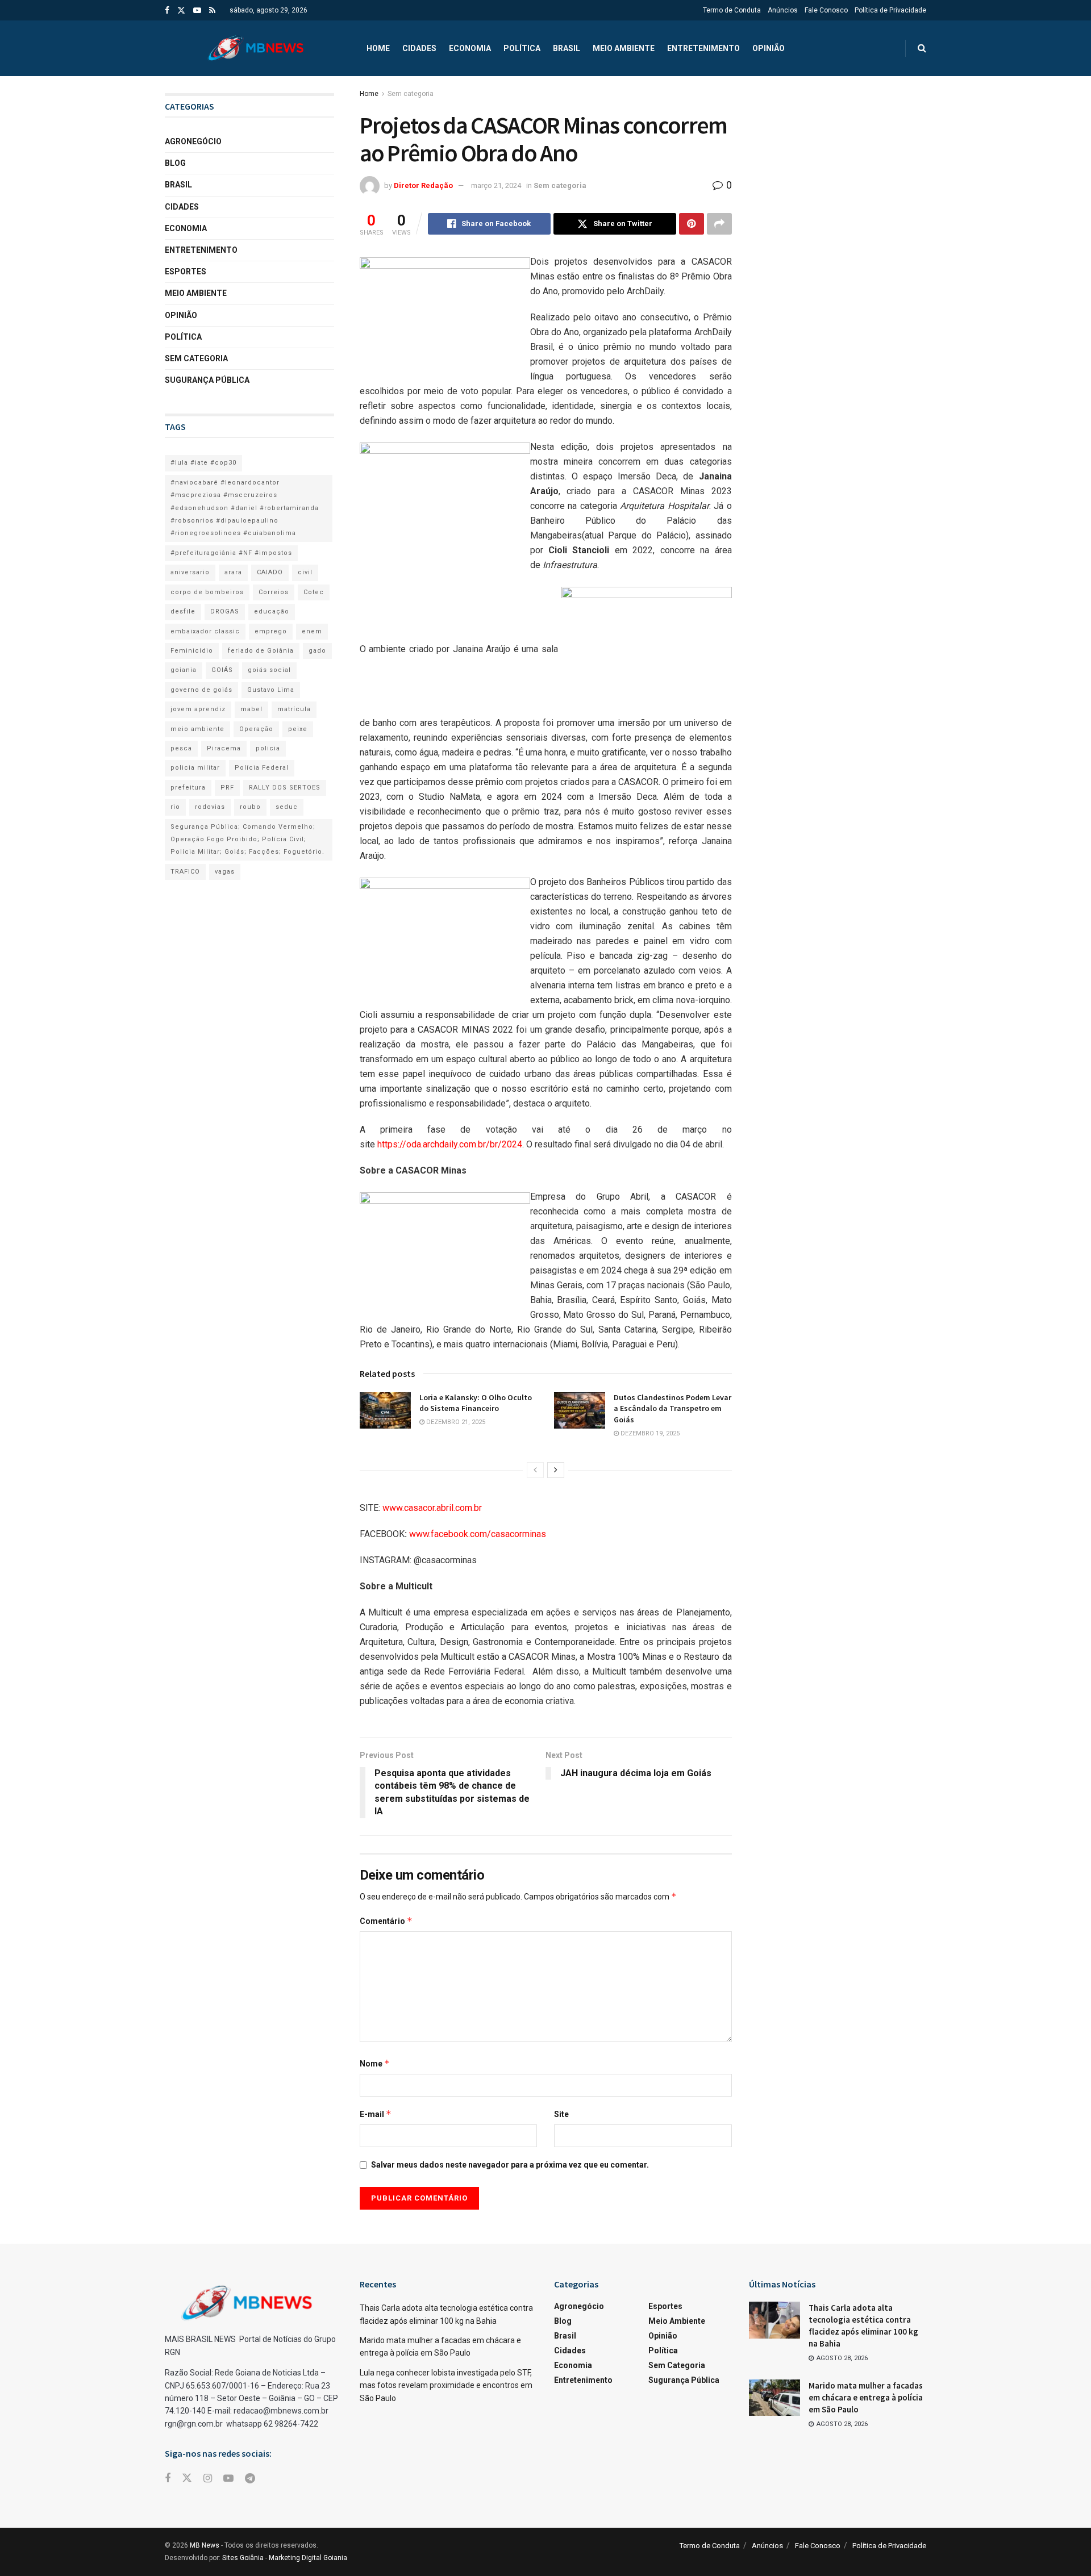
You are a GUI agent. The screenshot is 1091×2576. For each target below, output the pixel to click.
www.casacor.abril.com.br (432, 1508)
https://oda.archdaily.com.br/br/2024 (450, 1144)
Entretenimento (703, 48)
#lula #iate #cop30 (203, 463)
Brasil (567, 48)
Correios (274, 592)
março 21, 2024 (496, 185)
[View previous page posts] (535, 1470)
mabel (251, 709)
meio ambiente (197, 729)
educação (272, 611)
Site (561, 2114)
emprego (271, 631)
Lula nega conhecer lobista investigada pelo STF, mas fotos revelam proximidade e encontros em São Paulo (446, 2385)
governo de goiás (201, 690)
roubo (250, 807)
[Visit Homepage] (256, 48)
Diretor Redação (423, 185)
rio (175, 807)
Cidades (419, 48)
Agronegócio (193, 141)
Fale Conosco (826, 10)
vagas (225, 872)
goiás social (269, 670)
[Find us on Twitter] (181, 11)
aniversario (190, 572)
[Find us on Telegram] (250, 2479)
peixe (298, 729)
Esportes (186, 272)
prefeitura (188, 788)
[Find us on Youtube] (197, 11)
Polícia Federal (262, 768)
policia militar (195, 768)
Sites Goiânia (243, 2558)
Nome (375, 2063)
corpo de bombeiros (207, 592)
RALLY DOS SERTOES (285, 788)
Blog (175, 163)
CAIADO (270, 572)
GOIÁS (222, 670)
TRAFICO (185, 872)
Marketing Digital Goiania (308, 2558)
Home (378, 48)
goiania (184, 670)
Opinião (769, 48)
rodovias (210, 807)
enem (312, 631)
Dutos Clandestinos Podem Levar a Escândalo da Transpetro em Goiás (672, 1408)
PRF (227, 788)
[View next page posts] (556, 1470)
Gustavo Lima (271, 690)
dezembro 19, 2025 (649, 1433)
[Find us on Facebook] (167, 11)
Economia (470, 48)
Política (522, 48)
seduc (287, 807)
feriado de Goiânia (261, 651)
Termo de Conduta (732, 10)
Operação (256, 729)
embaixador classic (205, 631)
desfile (183, 611)
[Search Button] (922, 48)
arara (233, 572)
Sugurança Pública (207, 380)
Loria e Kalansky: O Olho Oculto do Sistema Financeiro (476, 1403)
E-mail (376, 2114)
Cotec (314, 592)
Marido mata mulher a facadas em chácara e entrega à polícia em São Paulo (866, 2397)
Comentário (386, 1921)
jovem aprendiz (198, 709)
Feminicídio (192, 651)
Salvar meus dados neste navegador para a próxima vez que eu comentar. (510, 2165)
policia (268, 748)
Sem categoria (411, 94)
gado (317, 651)
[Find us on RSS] (212, 11)
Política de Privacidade (890, 10)
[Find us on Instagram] (208, 2479)
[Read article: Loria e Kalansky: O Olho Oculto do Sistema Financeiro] (385, 1410)
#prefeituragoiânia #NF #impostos (231, 553)
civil (305, 572)
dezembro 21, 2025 (455, 1422)
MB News (205, 2545)
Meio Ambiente (624, 48)
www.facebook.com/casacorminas (476, 1534)
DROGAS (225, 611)
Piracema (224, 748)
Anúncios (783, 10)
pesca (181, 748)
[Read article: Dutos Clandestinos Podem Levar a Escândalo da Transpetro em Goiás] (580, 1410)
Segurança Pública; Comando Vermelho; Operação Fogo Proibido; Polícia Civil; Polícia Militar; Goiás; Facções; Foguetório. (247, 840)
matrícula (294, 709)
